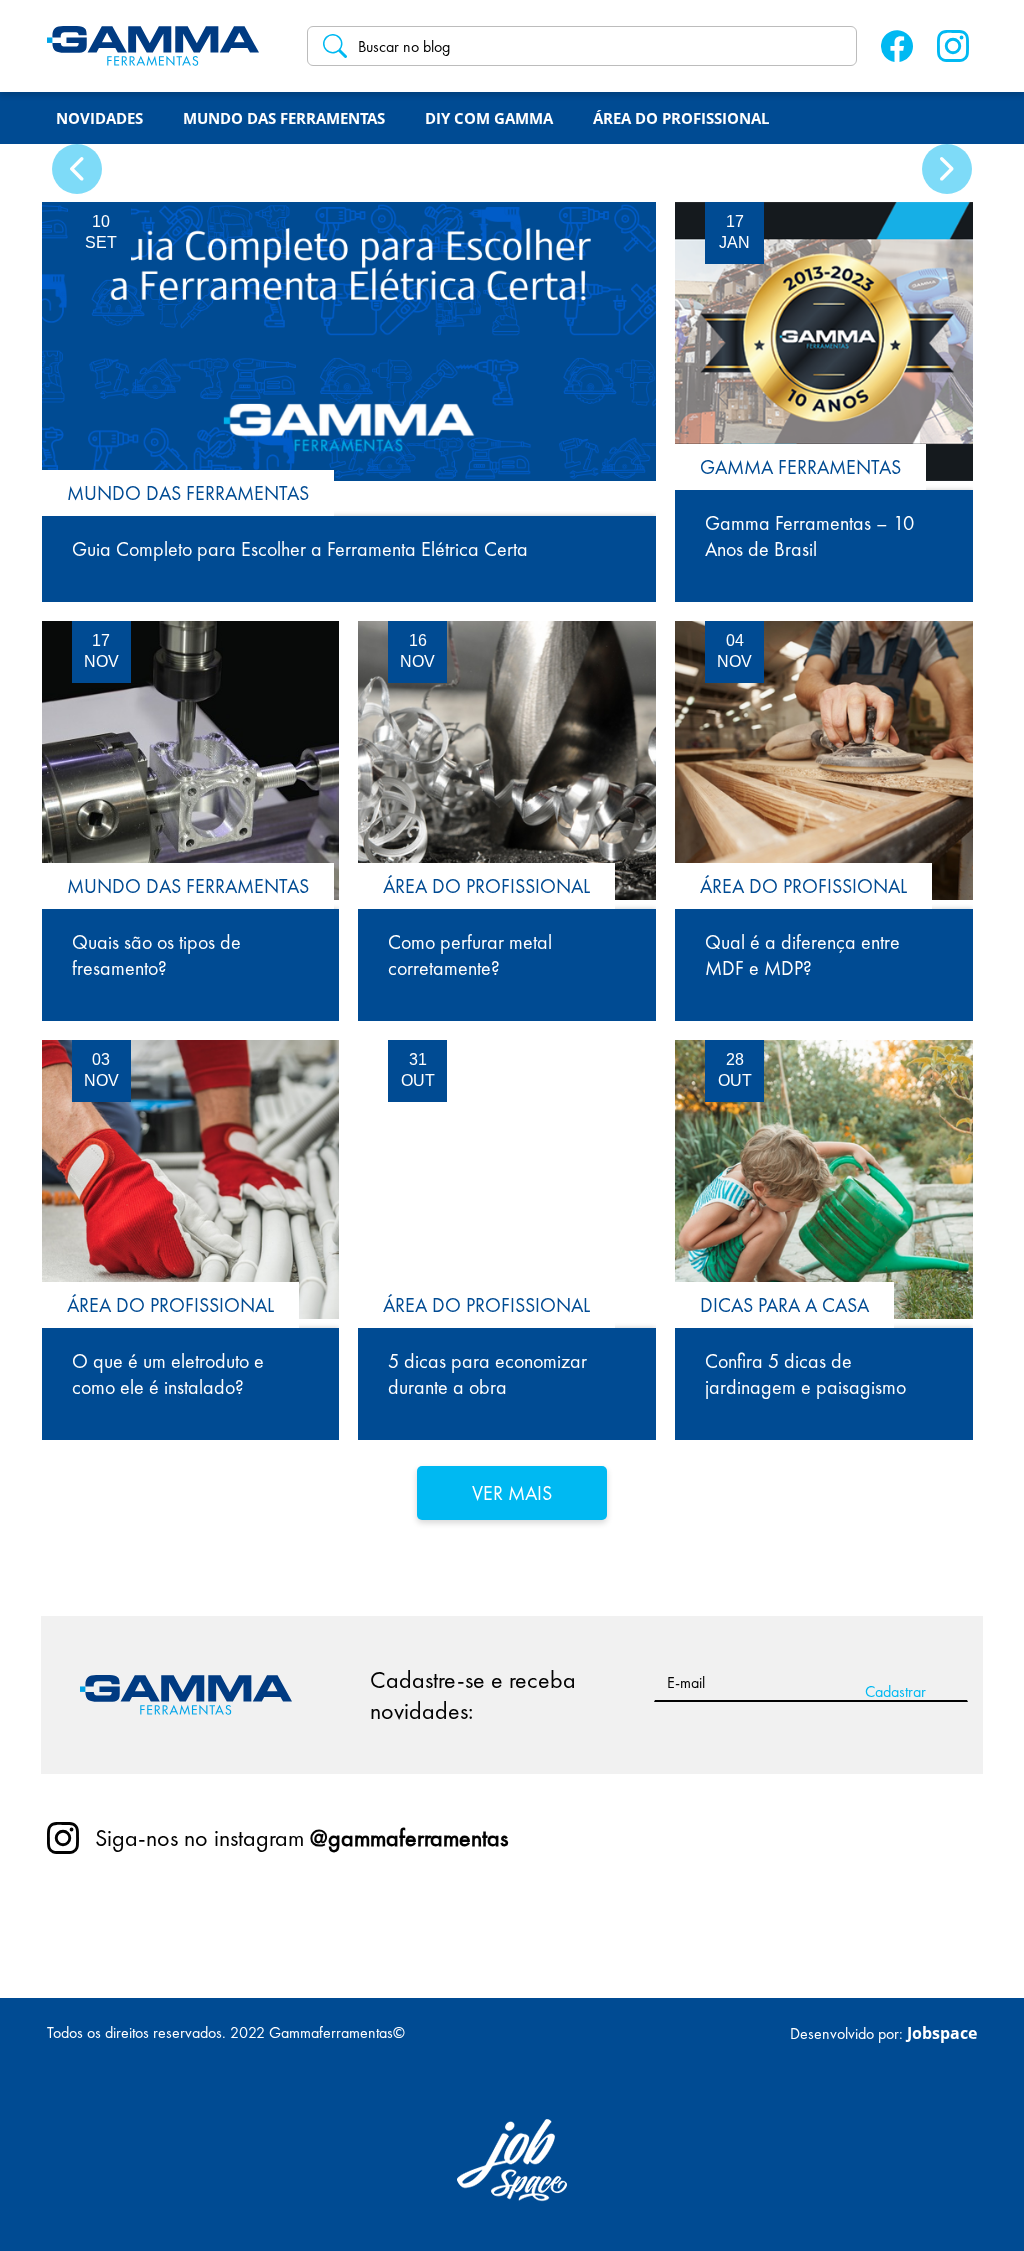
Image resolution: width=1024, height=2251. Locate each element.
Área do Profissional (486, 886)
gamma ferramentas (800, 467)
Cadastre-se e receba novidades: (473, 1695)
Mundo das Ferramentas (188, 493)
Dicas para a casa (784, 1305)
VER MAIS (512, 1493)
